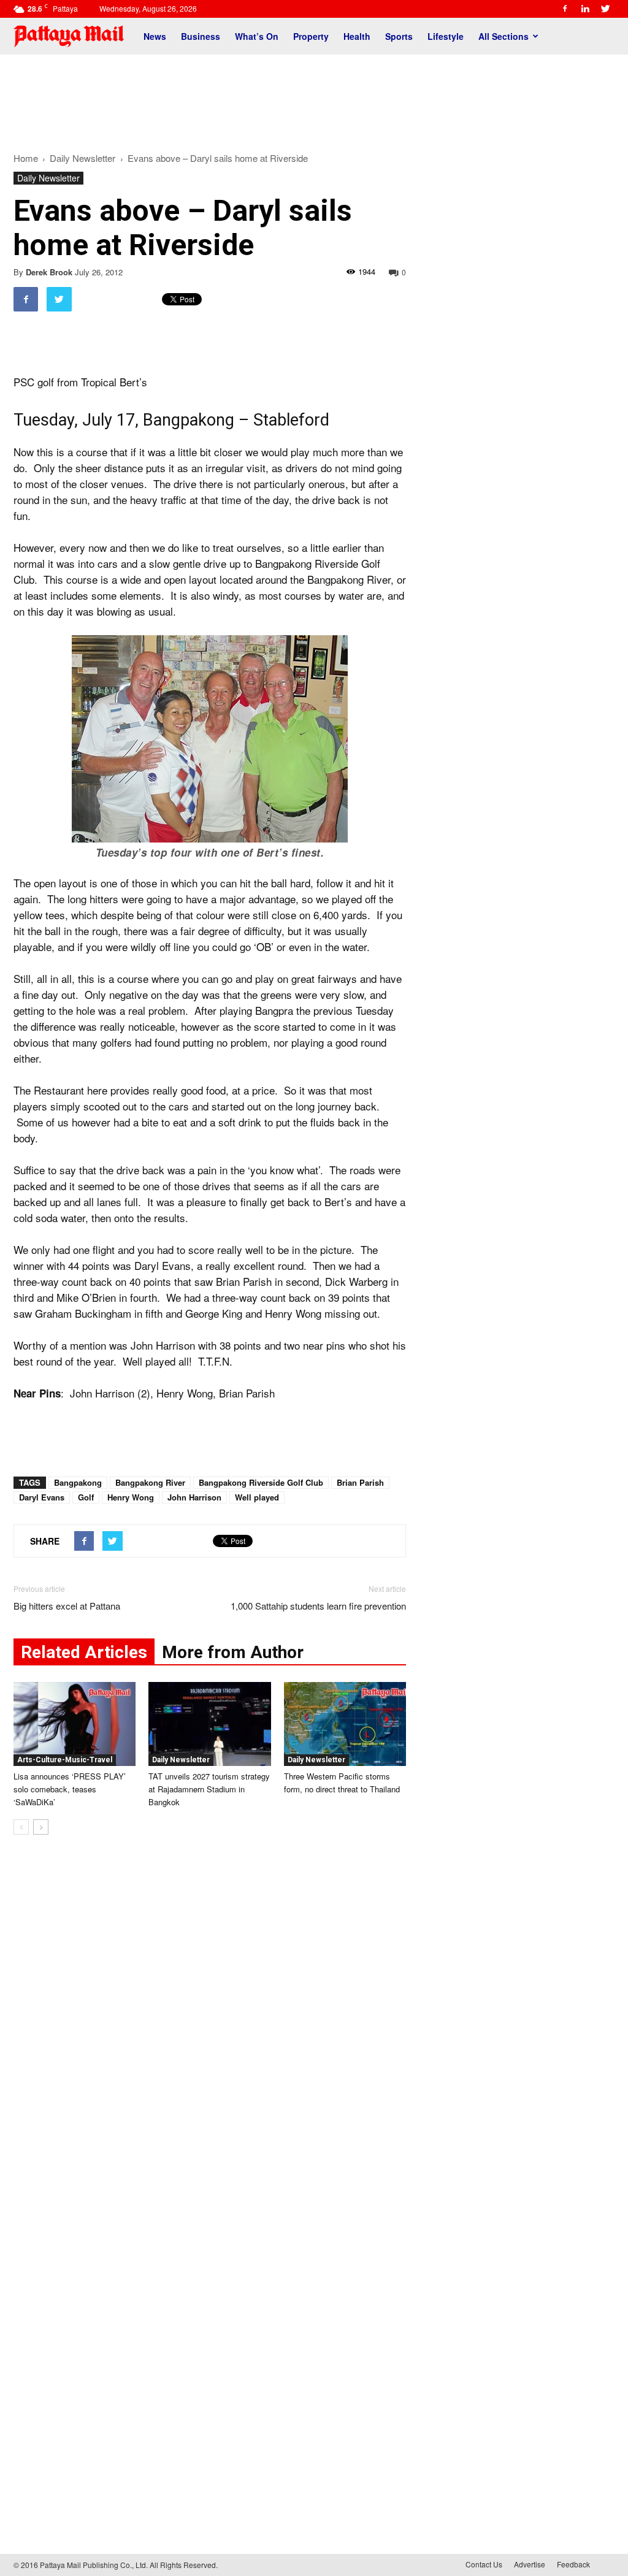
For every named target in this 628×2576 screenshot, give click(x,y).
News (155, 36)
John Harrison (194, 1497)
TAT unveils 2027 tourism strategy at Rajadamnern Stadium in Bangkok (209, 1789)
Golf (86, 1497)
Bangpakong (78, 1482)
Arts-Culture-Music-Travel (65, 1760)
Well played (257, 1497)
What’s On (257, 36)
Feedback (573, 2564)
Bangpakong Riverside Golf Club (261, 1482)
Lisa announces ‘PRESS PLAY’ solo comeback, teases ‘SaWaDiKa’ (70, 1789)
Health (357, 36)
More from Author (233, 1652)
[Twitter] (605, 9)
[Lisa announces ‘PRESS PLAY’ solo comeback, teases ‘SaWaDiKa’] (75, 1724)
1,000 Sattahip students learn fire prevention (318, 1606)
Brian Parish (360, 1482)
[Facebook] (565, 9)
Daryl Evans (42, 1497)
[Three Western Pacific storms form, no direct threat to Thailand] (345, 1724)
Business (201, 36)
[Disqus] (210, 2030)
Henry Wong (131, 1497)
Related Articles (84, 1652)
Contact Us (484, 2564)
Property (311, 36)
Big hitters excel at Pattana (67, 1606)
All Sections (504, 36)
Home (26, 158)
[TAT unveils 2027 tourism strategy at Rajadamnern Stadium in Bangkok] (209, 1724)
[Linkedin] (585, 9)
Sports (399, 36)
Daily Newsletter (48, 178)
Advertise (530, 2564)
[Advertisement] (314, 97)
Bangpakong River (150, 1482)
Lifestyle (446, 36)
